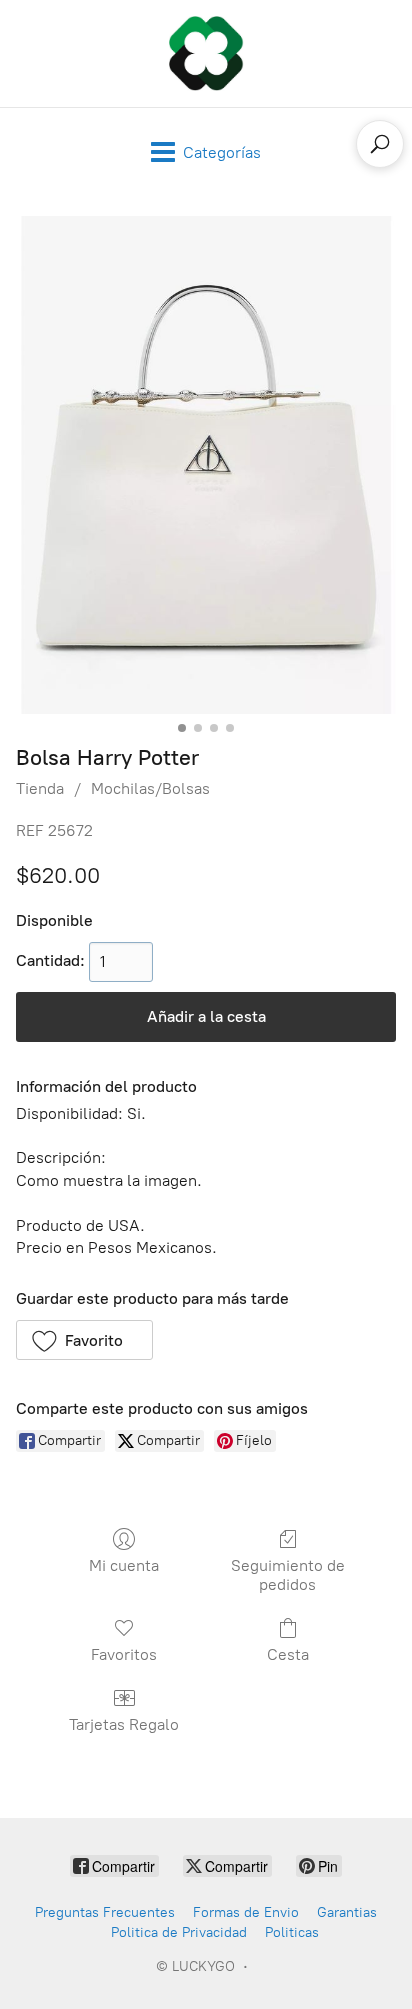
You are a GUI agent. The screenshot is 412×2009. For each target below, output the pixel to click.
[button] (84, 1340)
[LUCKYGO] (206, 53)
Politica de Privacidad (179, 1932)
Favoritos (124, 1654)
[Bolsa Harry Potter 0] (206, 465)
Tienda (40, 788)
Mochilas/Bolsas (150, 788)
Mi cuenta (124, 1565)
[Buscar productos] (380, 144)
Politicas (292, 1932)
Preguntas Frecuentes (105, 1912)
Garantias (347, 1912)
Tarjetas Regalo (124, 1724)
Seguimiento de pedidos (288, 1575)
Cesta (288, 1654)
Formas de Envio (246, 1912)
